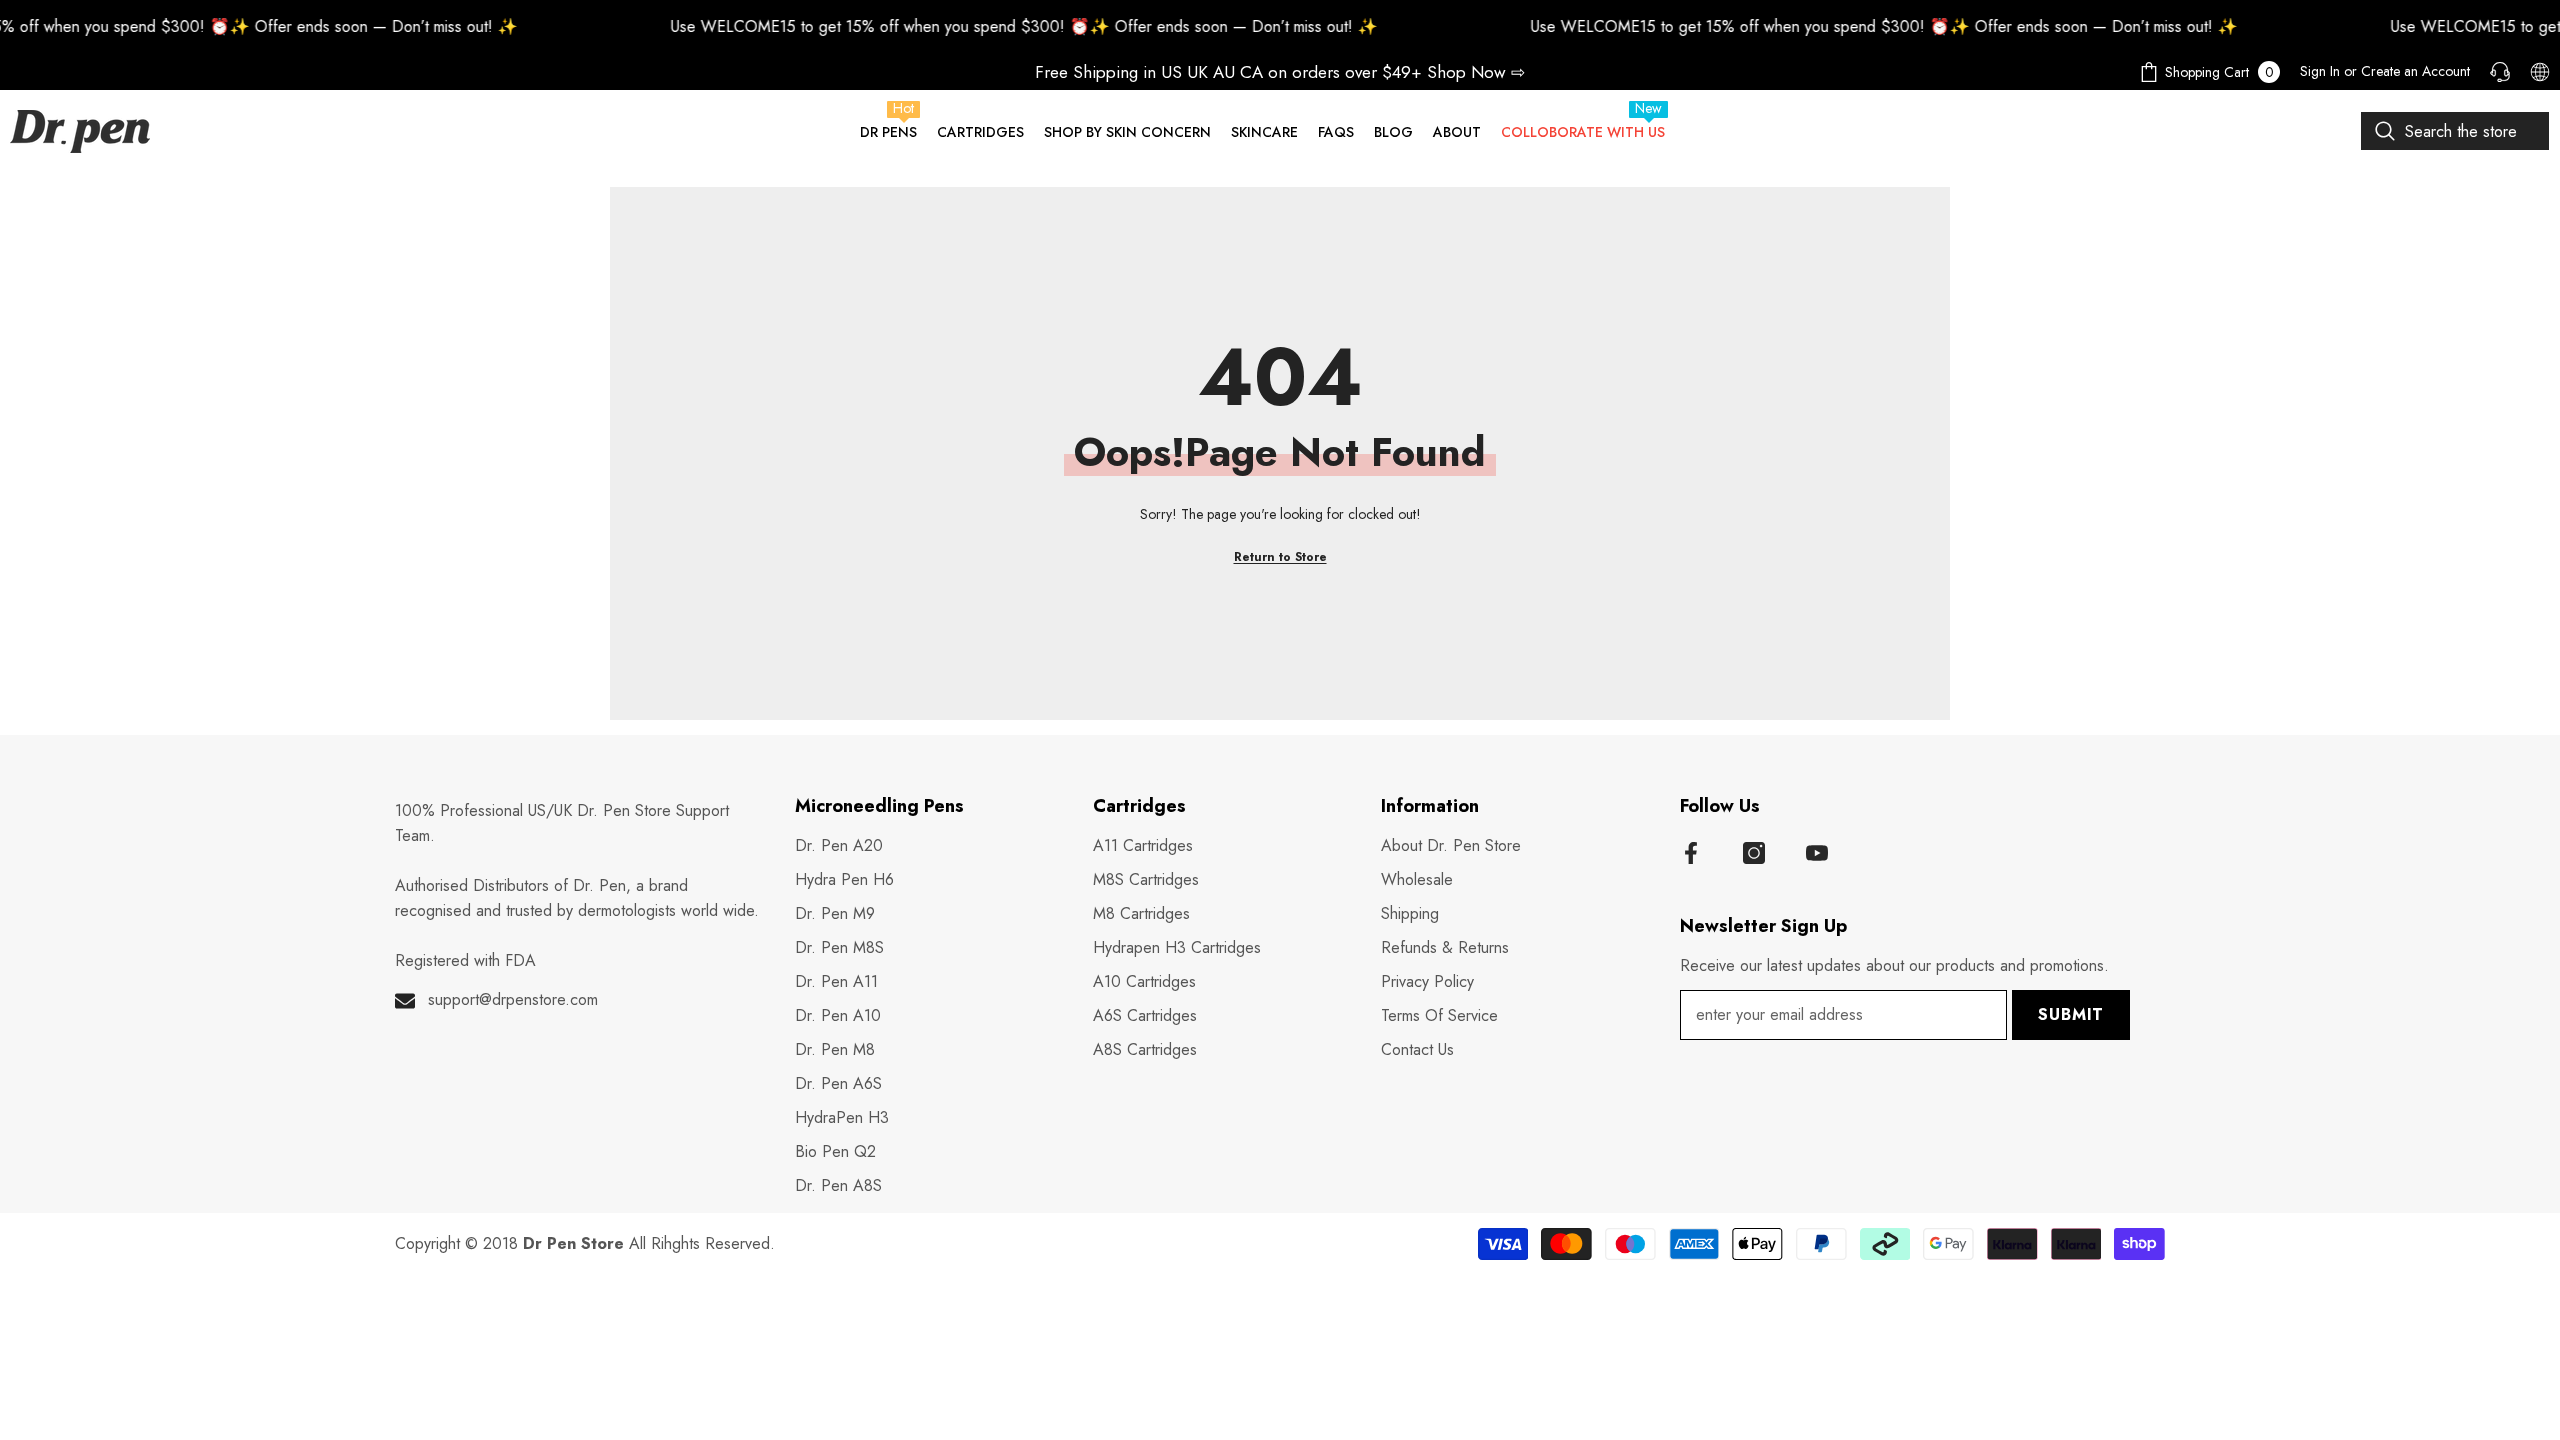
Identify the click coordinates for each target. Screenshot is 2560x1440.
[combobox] (2455, 131)
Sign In (2320, 71)
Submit (2071, 1014)
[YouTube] (1817, 853)
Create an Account (2415, 71)
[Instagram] (1754, 853)
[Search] (2455, 131)
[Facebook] (1691, 853)
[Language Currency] (2540, 72)
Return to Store (1280, 557)
